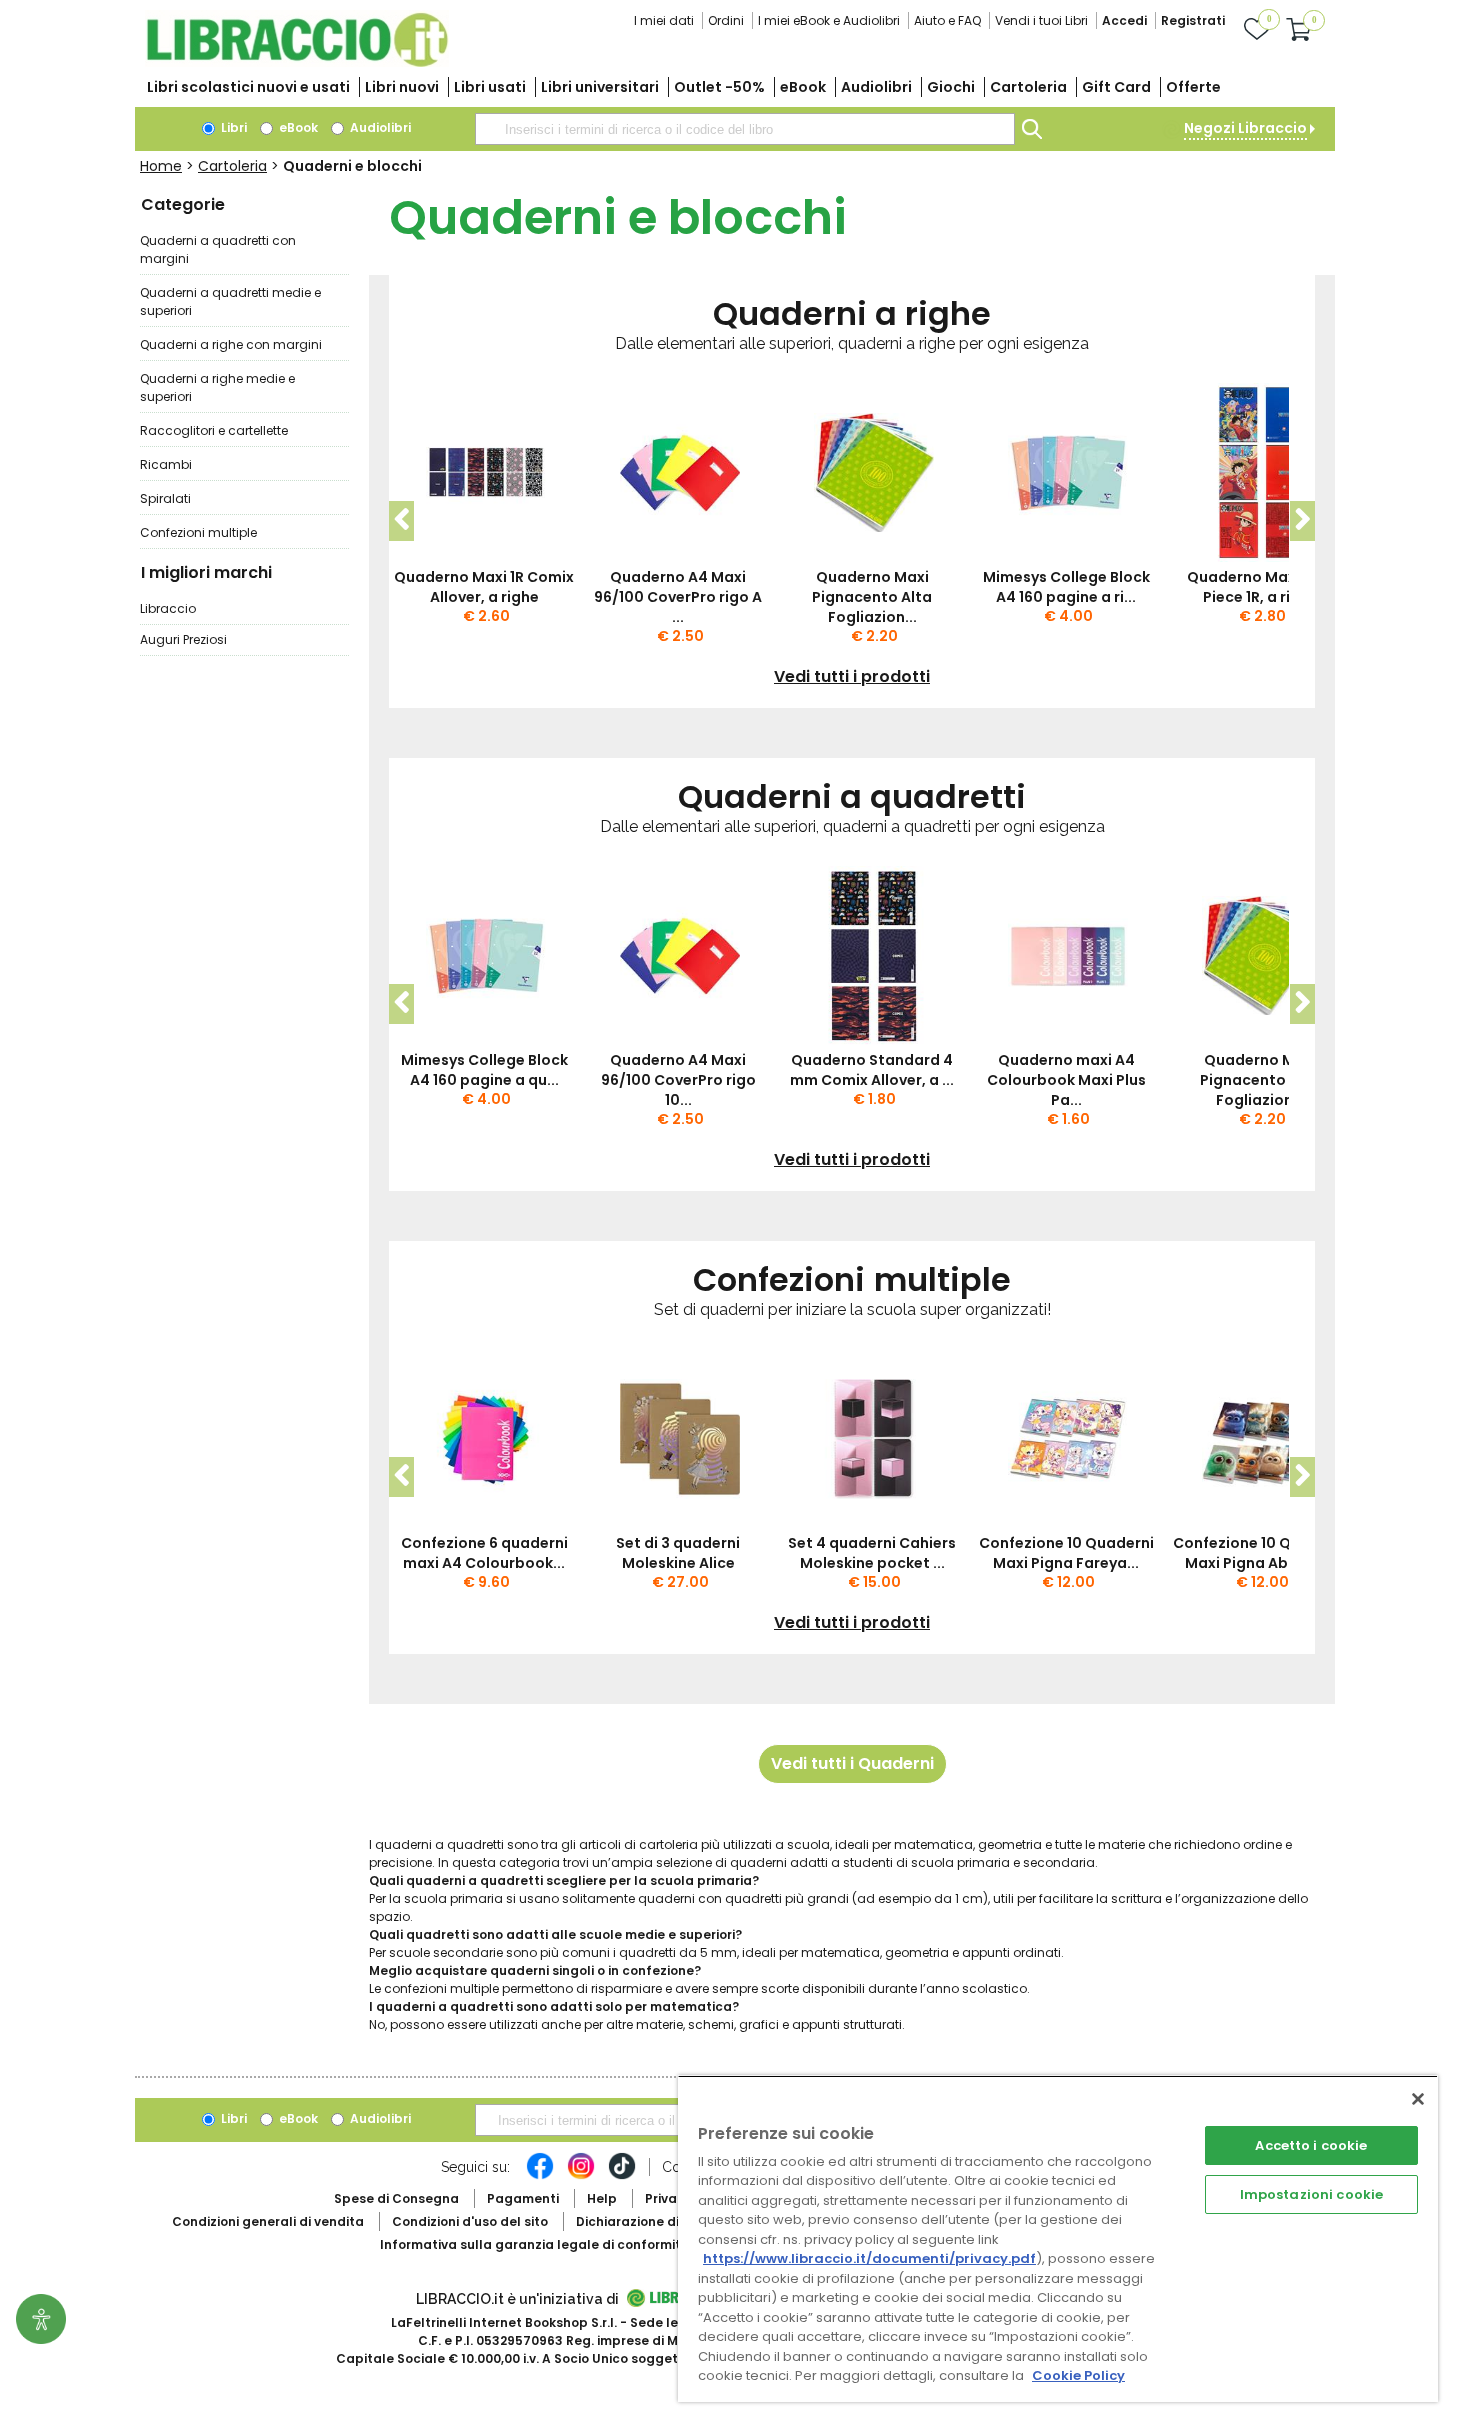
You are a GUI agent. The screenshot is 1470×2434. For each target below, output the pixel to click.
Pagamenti (523, 2198)
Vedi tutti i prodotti (852, 677)
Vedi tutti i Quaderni (852, 1763)
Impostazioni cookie (1311, 2194)
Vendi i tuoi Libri (1041, 20)
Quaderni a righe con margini (231, 344)
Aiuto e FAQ (947, 20)
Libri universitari (600, 87)
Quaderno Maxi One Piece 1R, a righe (1260, 587)
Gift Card (1116, 87)
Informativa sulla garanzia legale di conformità (535, 2244)
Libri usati (490, 87)
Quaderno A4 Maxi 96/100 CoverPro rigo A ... (678, 597)
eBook (803, 87)
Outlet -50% (719, 87)
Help (602, 2198)
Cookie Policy (1078, 2375)
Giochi (951, 87)
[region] (1058, 2238)
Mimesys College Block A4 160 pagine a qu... (484, 1070)
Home (161, 166)
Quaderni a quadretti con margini (218, 249)
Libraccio (168, 608)
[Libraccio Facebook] (540, 2176)
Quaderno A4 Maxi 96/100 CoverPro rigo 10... (678, 1080)
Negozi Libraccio (1245, 128)
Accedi (1124, 20)
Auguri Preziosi (183, 639)
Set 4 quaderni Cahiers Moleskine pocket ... (872, 1553)
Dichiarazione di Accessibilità (671, 2221)
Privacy (668, 2198)
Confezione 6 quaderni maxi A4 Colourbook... (484, 1553)
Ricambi (166, 464)
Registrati (1193, 20)
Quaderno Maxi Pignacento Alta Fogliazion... (872, 597)
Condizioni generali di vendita (268, 2221)
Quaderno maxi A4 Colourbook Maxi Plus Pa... (1066, 1080)
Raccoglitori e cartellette (214, 430)
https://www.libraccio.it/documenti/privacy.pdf (869, 2258)
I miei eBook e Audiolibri (829, 20)
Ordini (726, 20)
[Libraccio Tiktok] (622, 2176)
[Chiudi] (1418, 2099)
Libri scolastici (248, 87)
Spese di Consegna (396, 2198)
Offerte (1193, 87)
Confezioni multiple (198, 532)
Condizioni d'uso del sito (470, 2221)
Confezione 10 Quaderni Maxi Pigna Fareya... (1066, 1553)
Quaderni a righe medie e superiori (217, 387)
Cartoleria (1028, 87)
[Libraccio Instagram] (581, 2176)
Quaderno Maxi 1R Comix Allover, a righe (484, 587)
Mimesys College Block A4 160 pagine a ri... (1066, 587)
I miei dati (664, 20)
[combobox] (745, 129)
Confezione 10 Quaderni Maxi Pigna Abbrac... (1260, 1553)
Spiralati (165, 498)
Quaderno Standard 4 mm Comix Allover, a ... (872, 1070)
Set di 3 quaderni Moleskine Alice (678, 1553)
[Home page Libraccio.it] (297, 62)
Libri (232, 127)
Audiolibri (876, 87)
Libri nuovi (402, 87)
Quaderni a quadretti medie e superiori (230, 301)
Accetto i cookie (1311, 2145)
